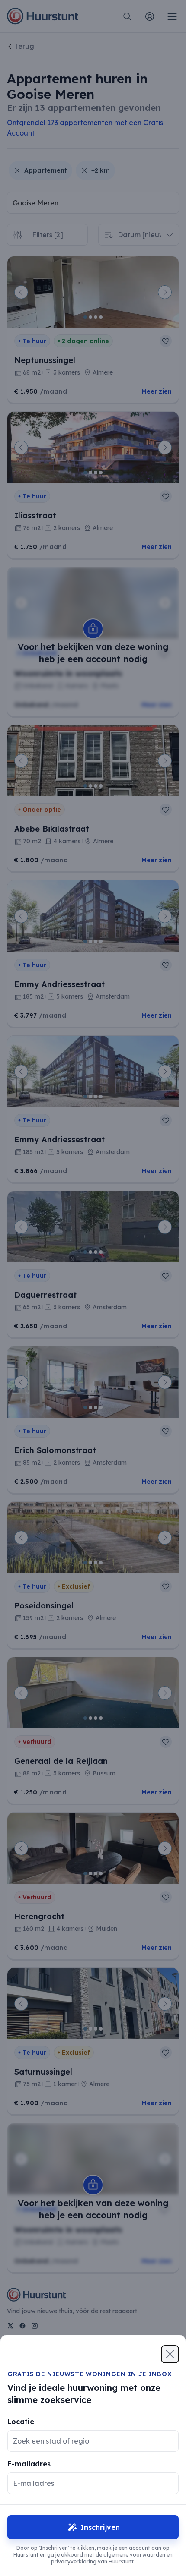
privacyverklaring (74, 2562)
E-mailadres (29, 2464)
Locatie (21, 2422)
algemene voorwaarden (134, 2555)
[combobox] (86, 2441)
